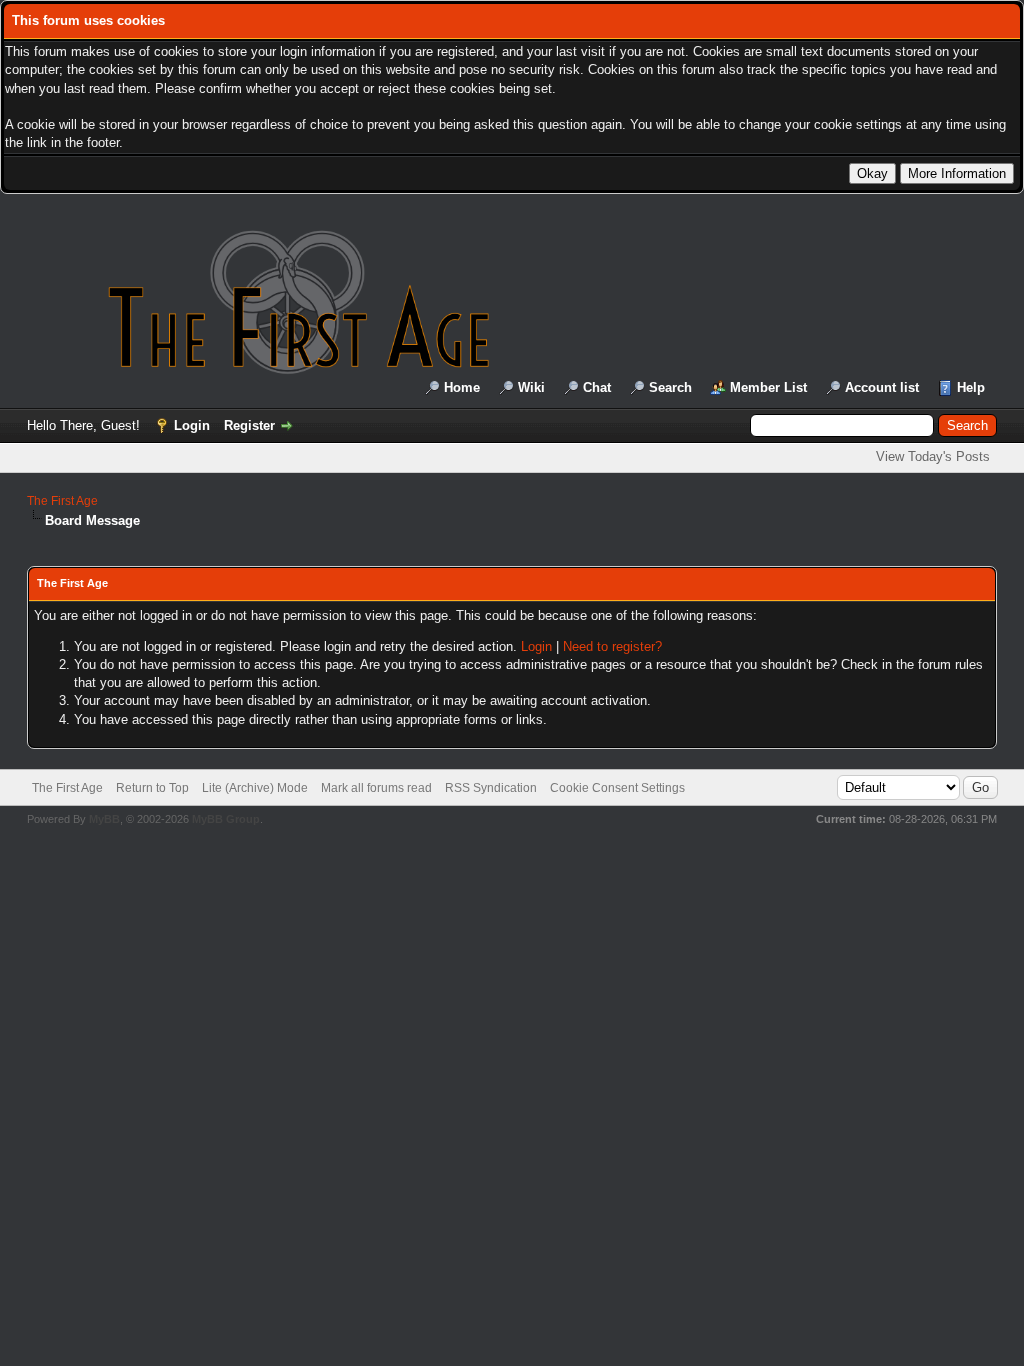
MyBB (104, 819)
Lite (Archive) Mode (255, 788)
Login (192, 425)
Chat (597, 387)
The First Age (62, 501)
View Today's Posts (933, 456)
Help (971, 387)
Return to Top (152, 788)
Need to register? (612, 646)
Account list (882, 387)
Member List (768, 387)
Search (670, 387)
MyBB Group (226, 819)
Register (249, 425)
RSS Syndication (491, 788)
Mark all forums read (376, 788)
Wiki (531, 387)
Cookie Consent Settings (617, 788)
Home (462, 387)
